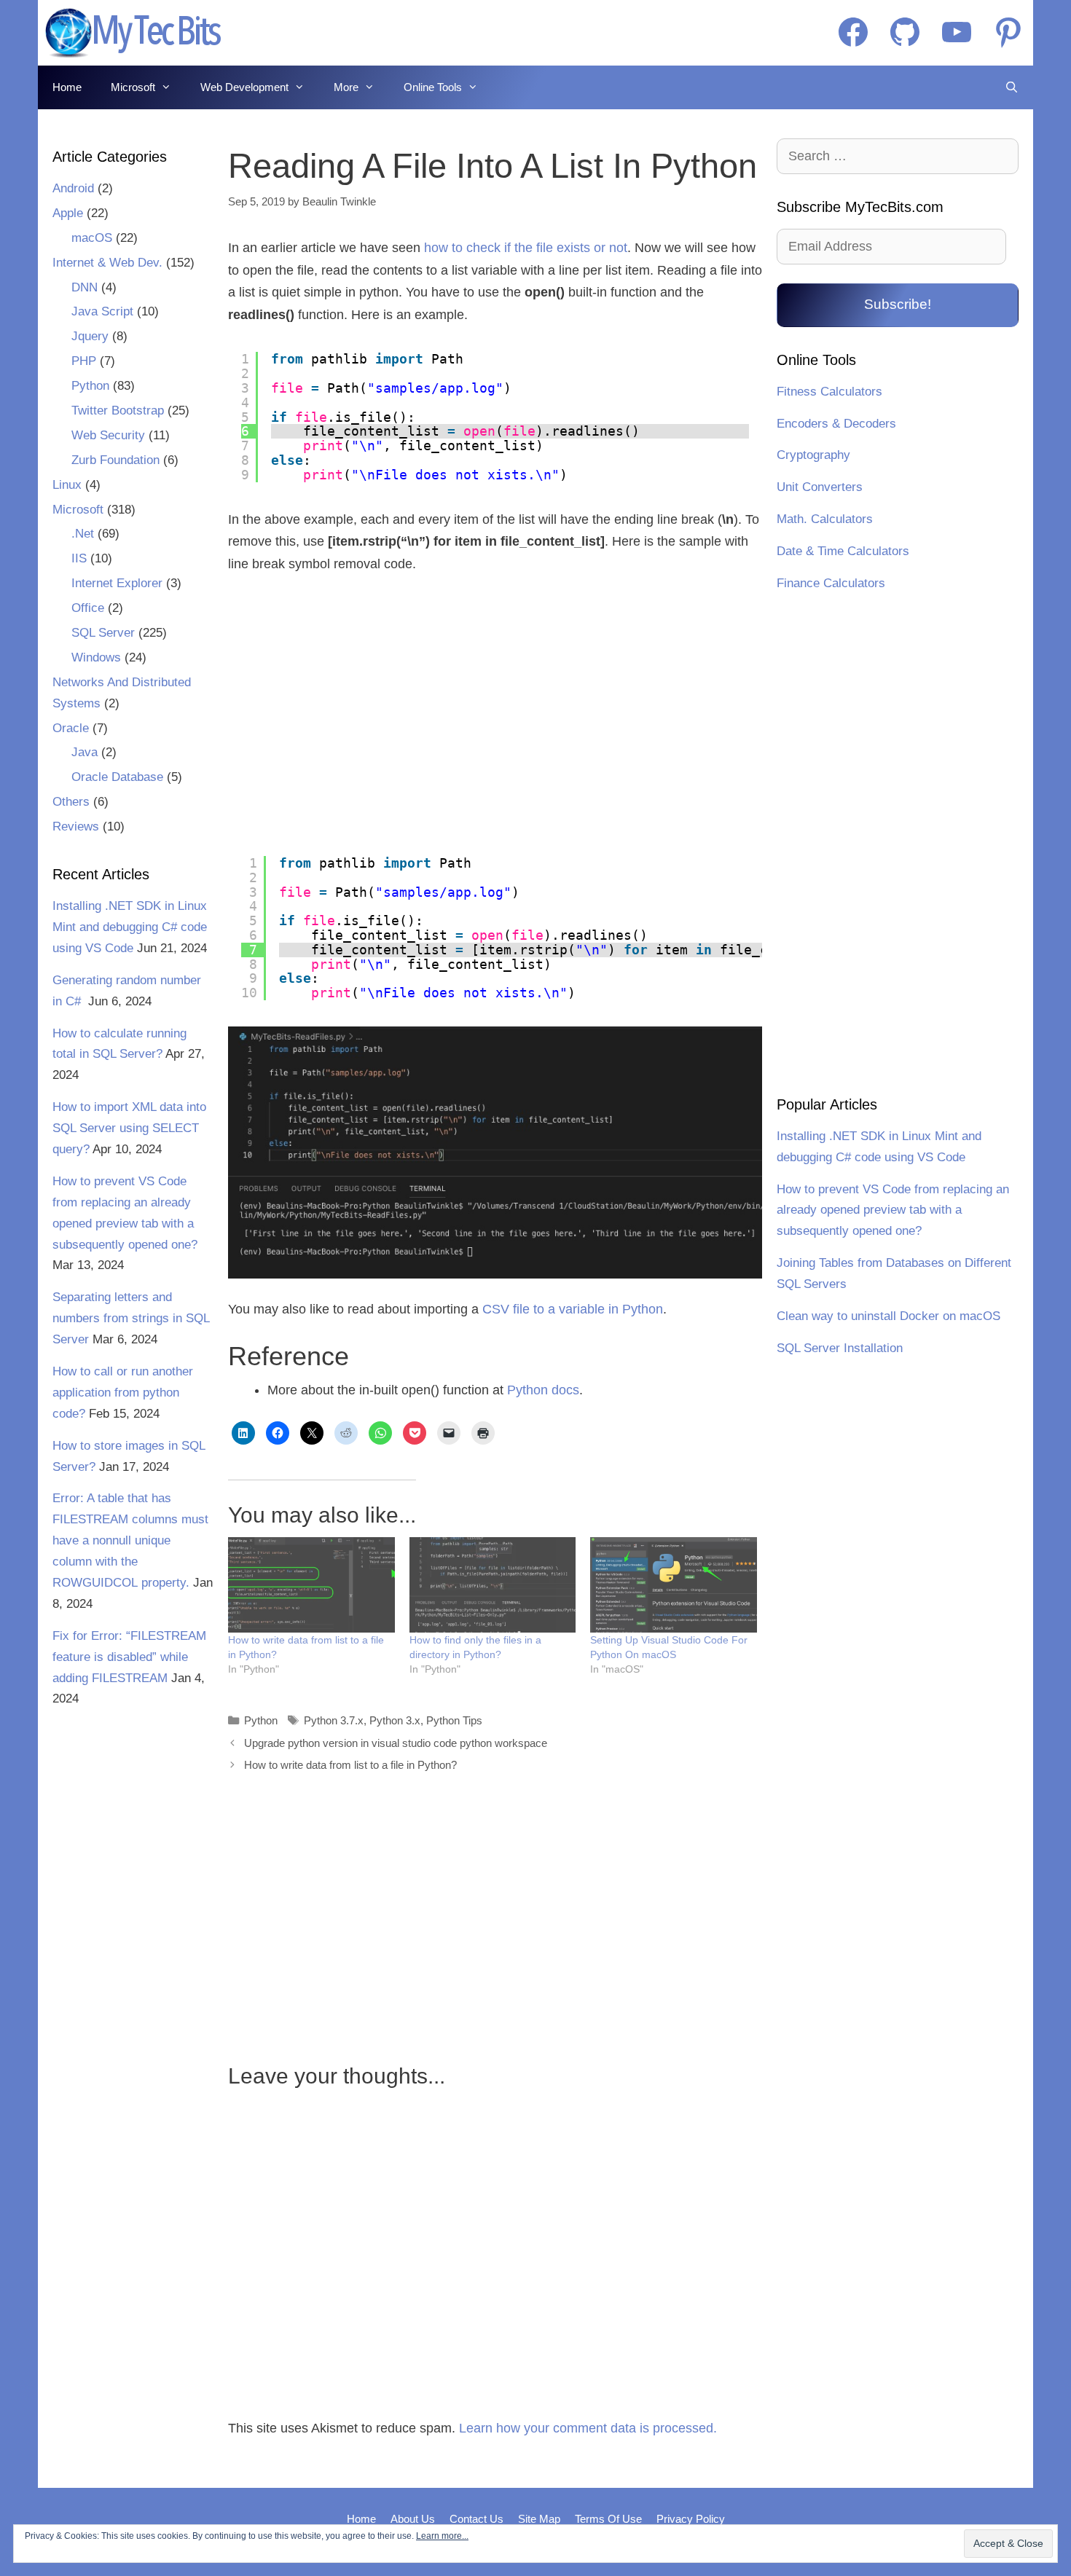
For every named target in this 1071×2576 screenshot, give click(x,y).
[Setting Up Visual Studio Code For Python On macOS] (674, 1585)
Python (261, 1720)
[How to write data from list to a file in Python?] (311, 1585)
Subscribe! (898, 304)
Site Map (539, 2519)
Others (71, 802)
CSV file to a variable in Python (573, 1309)
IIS (79, 558)
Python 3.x (395, 1720)
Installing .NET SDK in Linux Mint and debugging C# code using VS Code (130, 927)
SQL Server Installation (840, 1348)
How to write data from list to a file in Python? (350, 1765)
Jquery (90, 336)
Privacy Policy (691, 2519)
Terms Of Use (608, 2519)
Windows (96, 657)
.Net (83, 534)
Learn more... (442, 2536)
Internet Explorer (117, 583)
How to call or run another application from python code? (123, 1393)
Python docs (543, 1390)
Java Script (102, 311)
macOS (92, 238)
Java (85, 752)
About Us (413, 2519)
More (346, 87)
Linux (67, 485)
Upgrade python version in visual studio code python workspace (396, 1743)
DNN (85, 287)
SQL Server (103, 633)
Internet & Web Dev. (107, 263)
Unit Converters (820, 487)
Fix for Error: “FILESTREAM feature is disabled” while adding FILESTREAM (129, 1657)
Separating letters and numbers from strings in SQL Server (131, 1318)
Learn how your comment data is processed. (588, 2428)
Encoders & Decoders (836, 424)
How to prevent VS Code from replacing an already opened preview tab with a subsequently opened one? (893, 1210)
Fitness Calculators (829, 392)
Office (88, 608)
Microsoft (133, 87)
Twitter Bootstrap (118, 411)
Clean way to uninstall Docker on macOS (888, 1316)
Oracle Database (117, 777)
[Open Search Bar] (1012, 87)
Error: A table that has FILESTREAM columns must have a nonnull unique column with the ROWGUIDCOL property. (130, 1540)
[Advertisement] (354, 715)
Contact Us (476, 2519)
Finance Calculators (831, 583)
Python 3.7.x (334, 1720)
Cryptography (813, 455)
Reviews (76, 826)
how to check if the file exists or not (526, 248)
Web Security (108, 435)
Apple (68, 213)
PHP (84, 361)
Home (67, 87)
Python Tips (454, 1720)
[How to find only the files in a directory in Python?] (493, 1585)
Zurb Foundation (115, 460)
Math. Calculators (825, 519)
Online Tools (433, 87)
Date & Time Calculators (843, 551)
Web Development (244, 87)
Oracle (71, 728)
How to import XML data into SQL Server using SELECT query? (129, 1128)
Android (73, 188)
